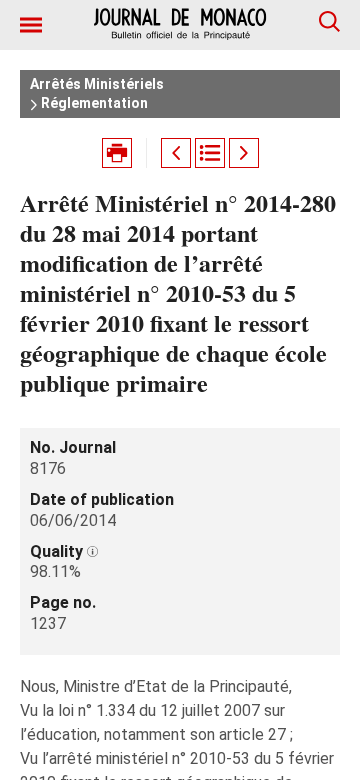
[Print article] (117, 153)
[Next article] (244, 153)
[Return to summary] (210, 153)
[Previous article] (176, 153)
